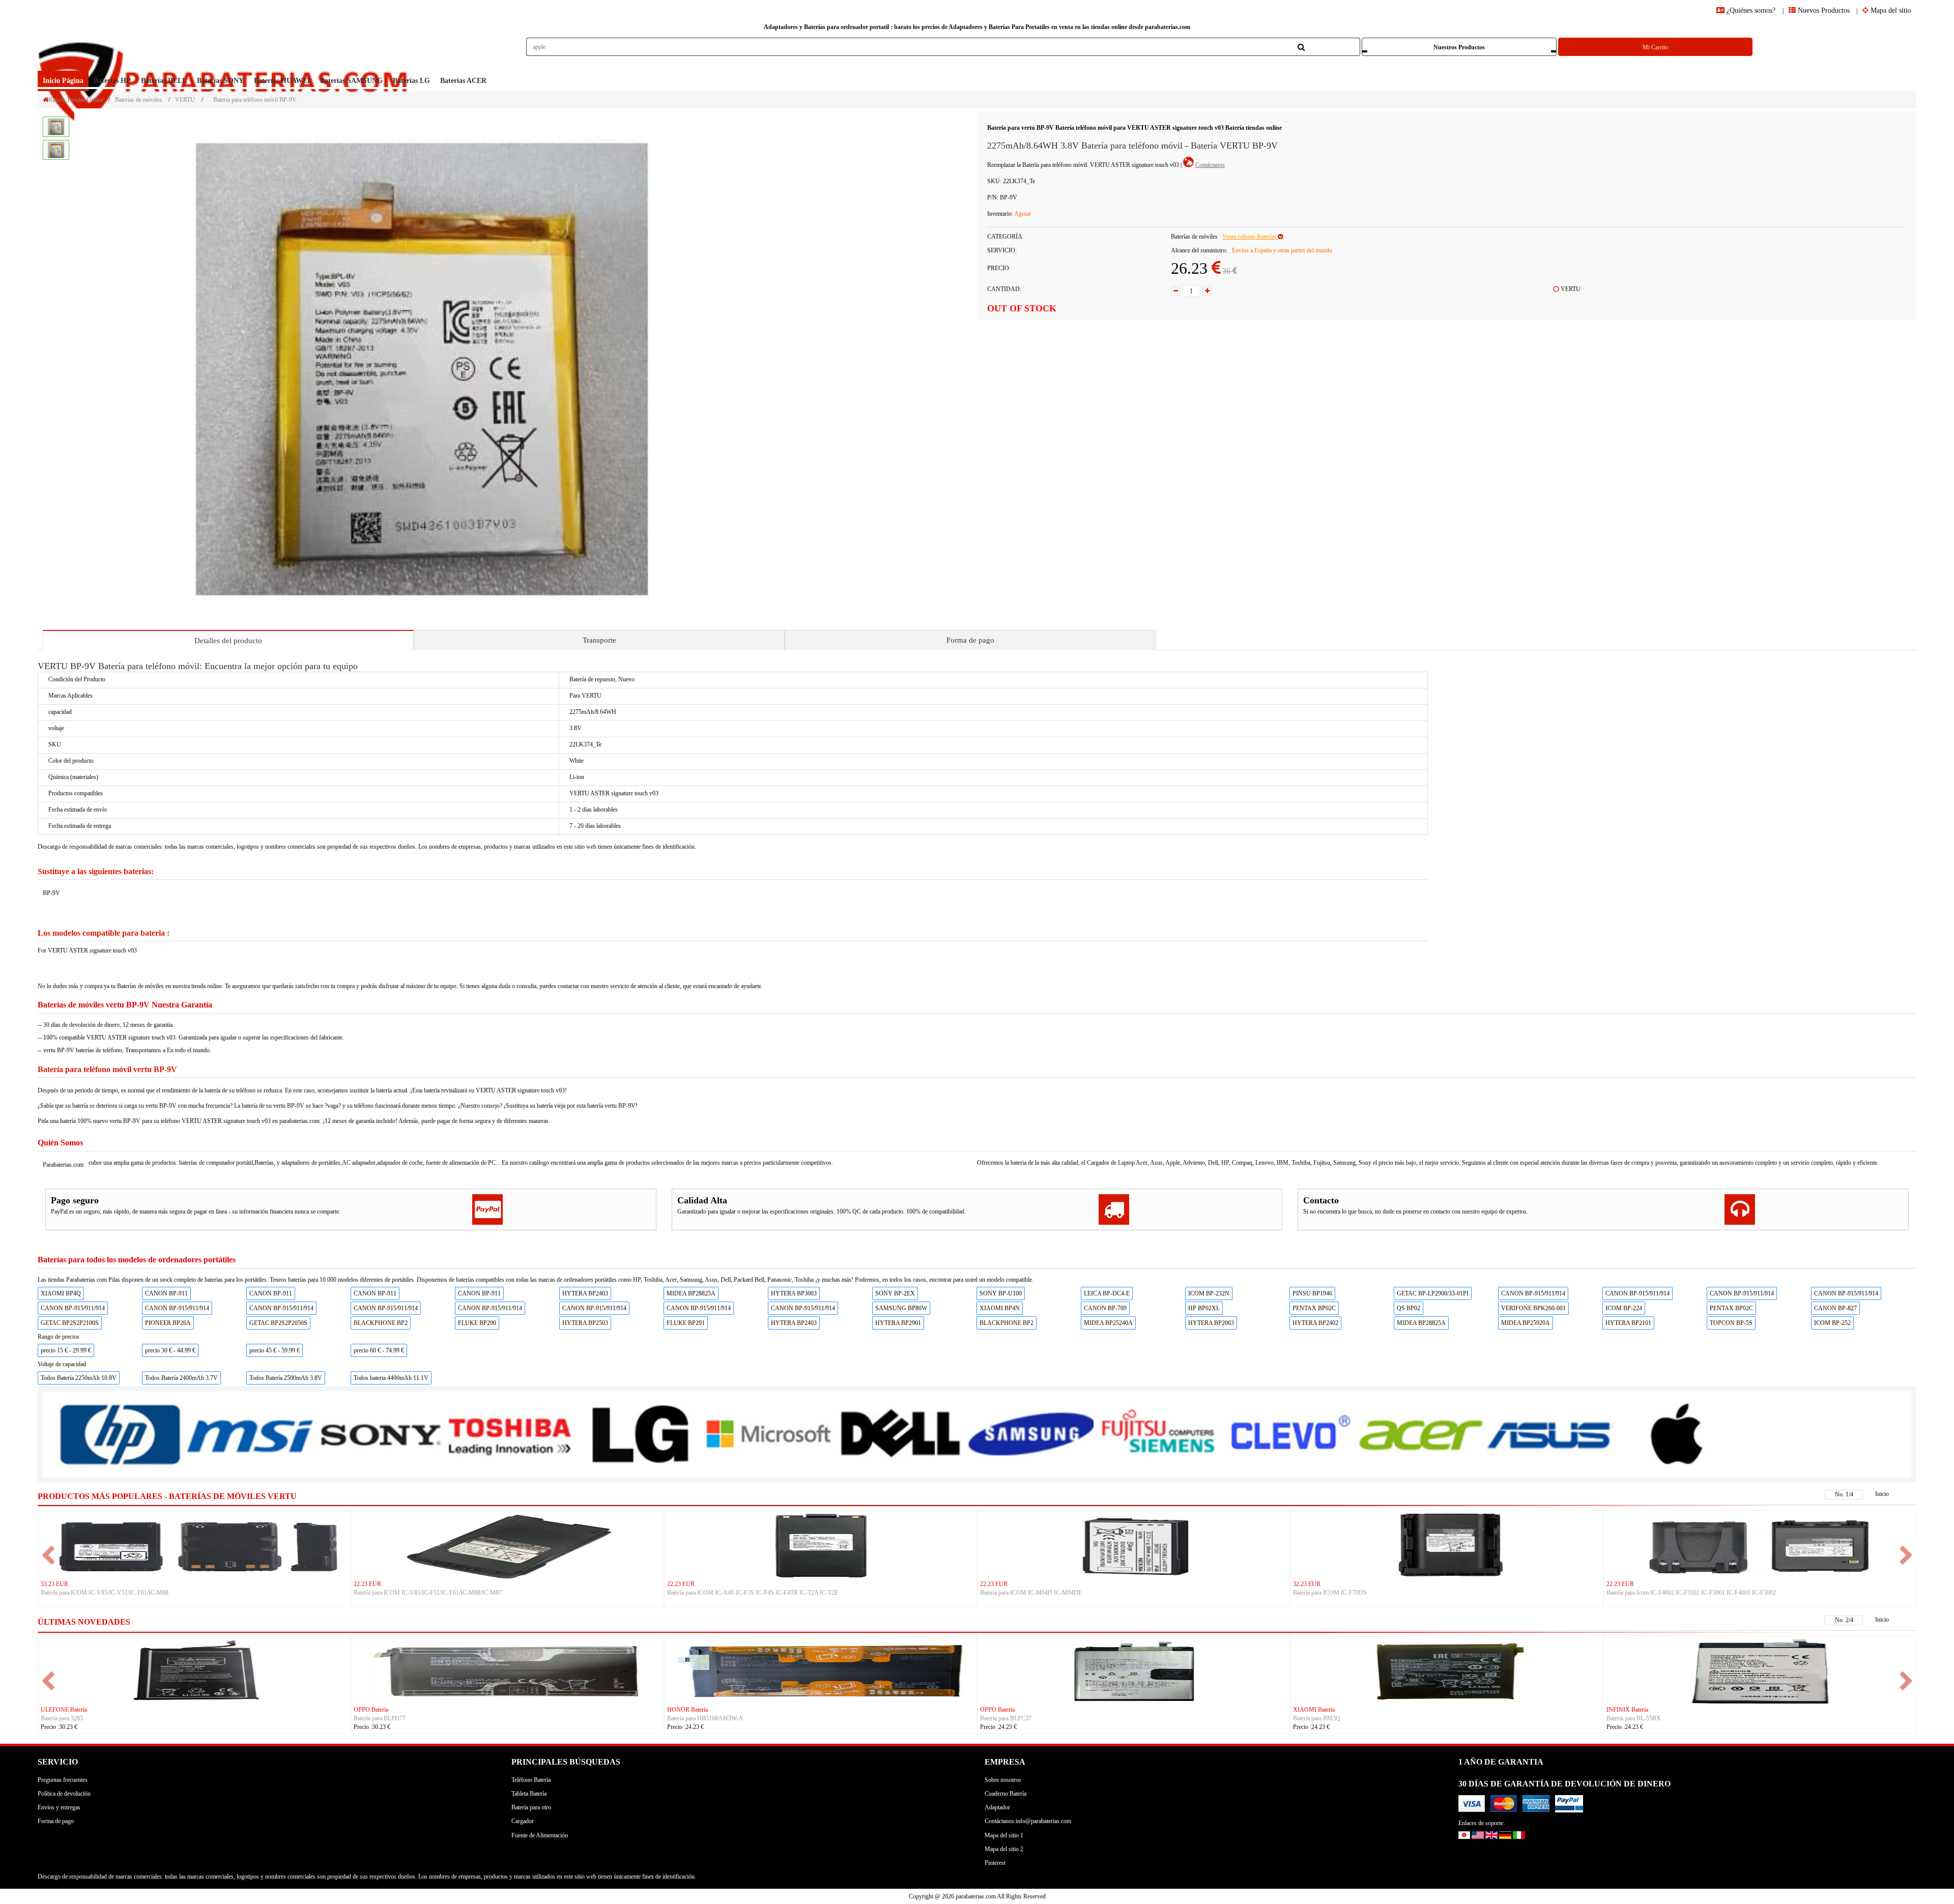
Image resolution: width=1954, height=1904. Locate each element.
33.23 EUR (54, 1584)
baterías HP (112, 81)
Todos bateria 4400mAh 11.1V (391, 1378)
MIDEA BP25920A (1526, 1323)
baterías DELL (164, 81)
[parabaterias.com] (225, 54)
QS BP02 (1409, 1308)
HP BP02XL (1204, 1308)
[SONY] (380, 1434)
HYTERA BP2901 (898, 1323)
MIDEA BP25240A (1108, 1323)
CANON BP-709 (1105, 1308)
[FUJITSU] (1159, 1433)
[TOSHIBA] (510, 1434)
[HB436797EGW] (194, 1670)
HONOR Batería (61, 1710)
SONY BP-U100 (1001, 1293)
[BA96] (1446, 1670)
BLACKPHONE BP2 (381, 1323)
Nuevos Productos (1823, 10)
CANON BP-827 (1835, 1308)
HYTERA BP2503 (585, 1323)
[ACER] (1419, 1433)
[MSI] (250, 1434)
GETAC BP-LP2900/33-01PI (1433, 1293)
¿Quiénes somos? (1751, 10)
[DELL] (899, 1434)
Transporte (599, 640)
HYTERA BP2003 (1211, 1323)
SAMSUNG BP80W (901, 1308)
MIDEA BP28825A (691, 1293)
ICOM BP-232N (1209, 1293)
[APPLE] (1679, 1433)
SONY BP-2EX (895, 1293)
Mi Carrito (1655, 47)
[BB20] (507, 1670)
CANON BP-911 (166, 1293)
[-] (1175, 291)
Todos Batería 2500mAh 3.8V (286, 1378)
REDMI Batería (1626, 1710)
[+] (1207, 291)
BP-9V (51, 893)
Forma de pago (970, 640)
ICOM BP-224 (1624, 1308)
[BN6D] (1760, 1670)
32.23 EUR (1307, 1584)
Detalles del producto (228, 641)
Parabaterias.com (63, 1165)
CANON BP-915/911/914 (1533, 1293)
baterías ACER (463, 81)
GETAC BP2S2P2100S (70, 1323)
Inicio (1882, 1494)
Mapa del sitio (1890, 10)
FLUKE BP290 (477, 1323)
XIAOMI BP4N (1000, 1308)
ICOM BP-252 (1832, 1323)
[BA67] (1133, 1670)
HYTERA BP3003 (794, 1293)
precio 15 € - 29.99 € (66, 1350)
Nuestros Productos (1459, 47)
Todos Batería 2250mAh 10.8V (79, 1378)
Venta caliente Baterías (1250, 237)
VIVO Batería (371, 1710)
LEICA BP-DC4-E (1107, 1293)
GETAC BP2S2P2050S (278, 1323)
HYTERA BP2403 (585, 1293)
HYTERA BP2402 (1315, 1323)
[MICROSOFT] (770, 1434)
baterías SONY (220, 81)
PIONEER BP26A (168, 1323)
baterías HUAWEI (282, 81)
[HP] (120, 1434)
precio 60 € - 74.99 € (379, 1350)
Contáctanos (1210, 165)
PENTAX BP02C (1314, 1308)
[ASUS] (1549, 1433)
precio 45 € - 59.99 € (275, 1350)
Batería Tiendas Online (76, 100)
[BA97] (821, 1670)
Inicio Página (63, 81)
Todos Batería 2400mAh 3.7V (181, 1378)
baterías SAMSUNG (351, 81)
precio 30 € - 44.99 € (170, 1350)
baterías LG (411, 81)
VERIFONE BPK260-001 (1533, 1308)
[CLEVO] (1289, 1433)
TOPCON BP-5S (1731, 1323)
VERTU (185, 100)
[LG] (639, 1434)
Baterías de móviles (138, 100)
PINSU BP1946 (1312, 1293)
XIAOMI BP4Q (61, 1293)
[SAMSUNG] (1030, 1433)
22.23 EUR (367, 1584)
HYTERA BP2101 (1628, 1323)
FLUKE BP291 (686, 1323)
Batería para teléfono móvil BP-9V (255, 100)
